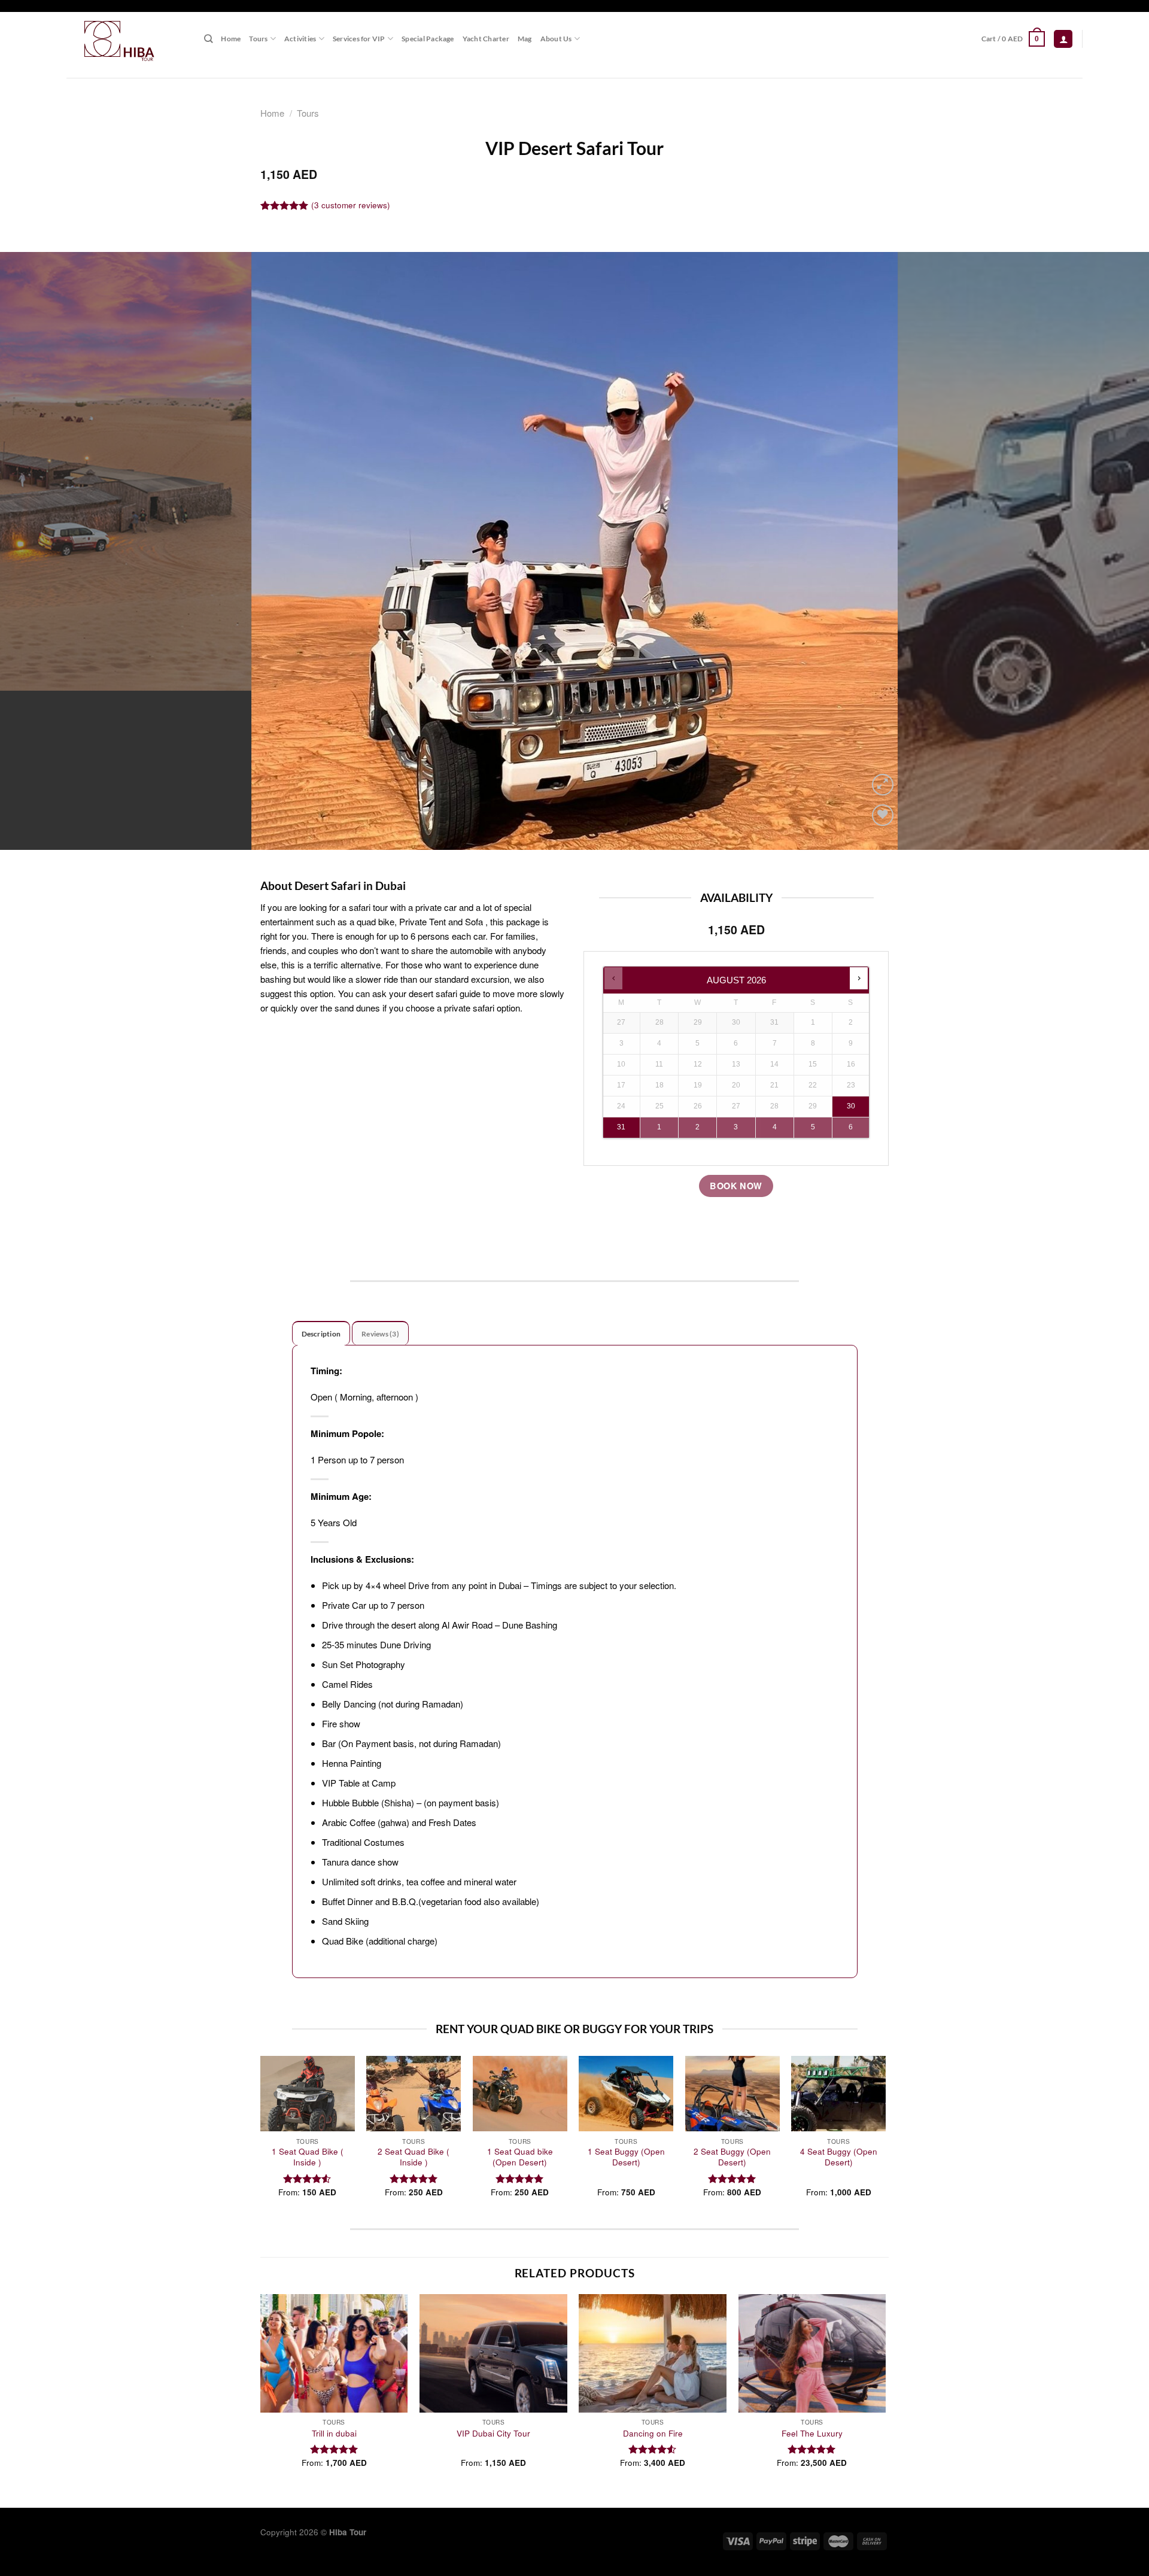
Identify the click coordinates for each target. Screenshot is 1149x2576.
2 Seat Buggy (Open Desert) (732, 2157)
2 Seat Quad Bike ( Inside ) (414, 2157)
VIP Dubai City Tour (493, 2434)
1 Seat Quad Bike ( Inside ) (308, 2157)
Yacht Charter (486, 39)
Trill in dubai (334, 2434)
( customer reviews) (351, 205)
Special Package (428, 39)
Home (231, 39)
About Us (556, 39)
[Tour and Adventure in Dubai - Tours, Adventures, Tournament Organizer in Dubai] (126, 39)
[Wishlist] (883, 815)
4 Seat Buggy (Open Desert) (839, 2157)
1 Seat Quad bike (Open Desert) (520, 2157)
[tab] (321, 1333)
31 (621, 1127)
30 (851, 1106)
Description (321, 1334)
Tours (258, 39)
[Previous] (38, 551)
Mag (525, 39)
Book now (736, 1186)
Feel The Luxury (812, 2434)
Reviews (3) (380, 1334)
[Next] (1111, 551)
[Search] (208, 39)
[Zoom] (883, 785)
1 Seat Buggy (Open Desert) (626, 2157)
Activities (300, 39)
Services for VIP (359, 39)
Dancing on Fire (653, 2434)
